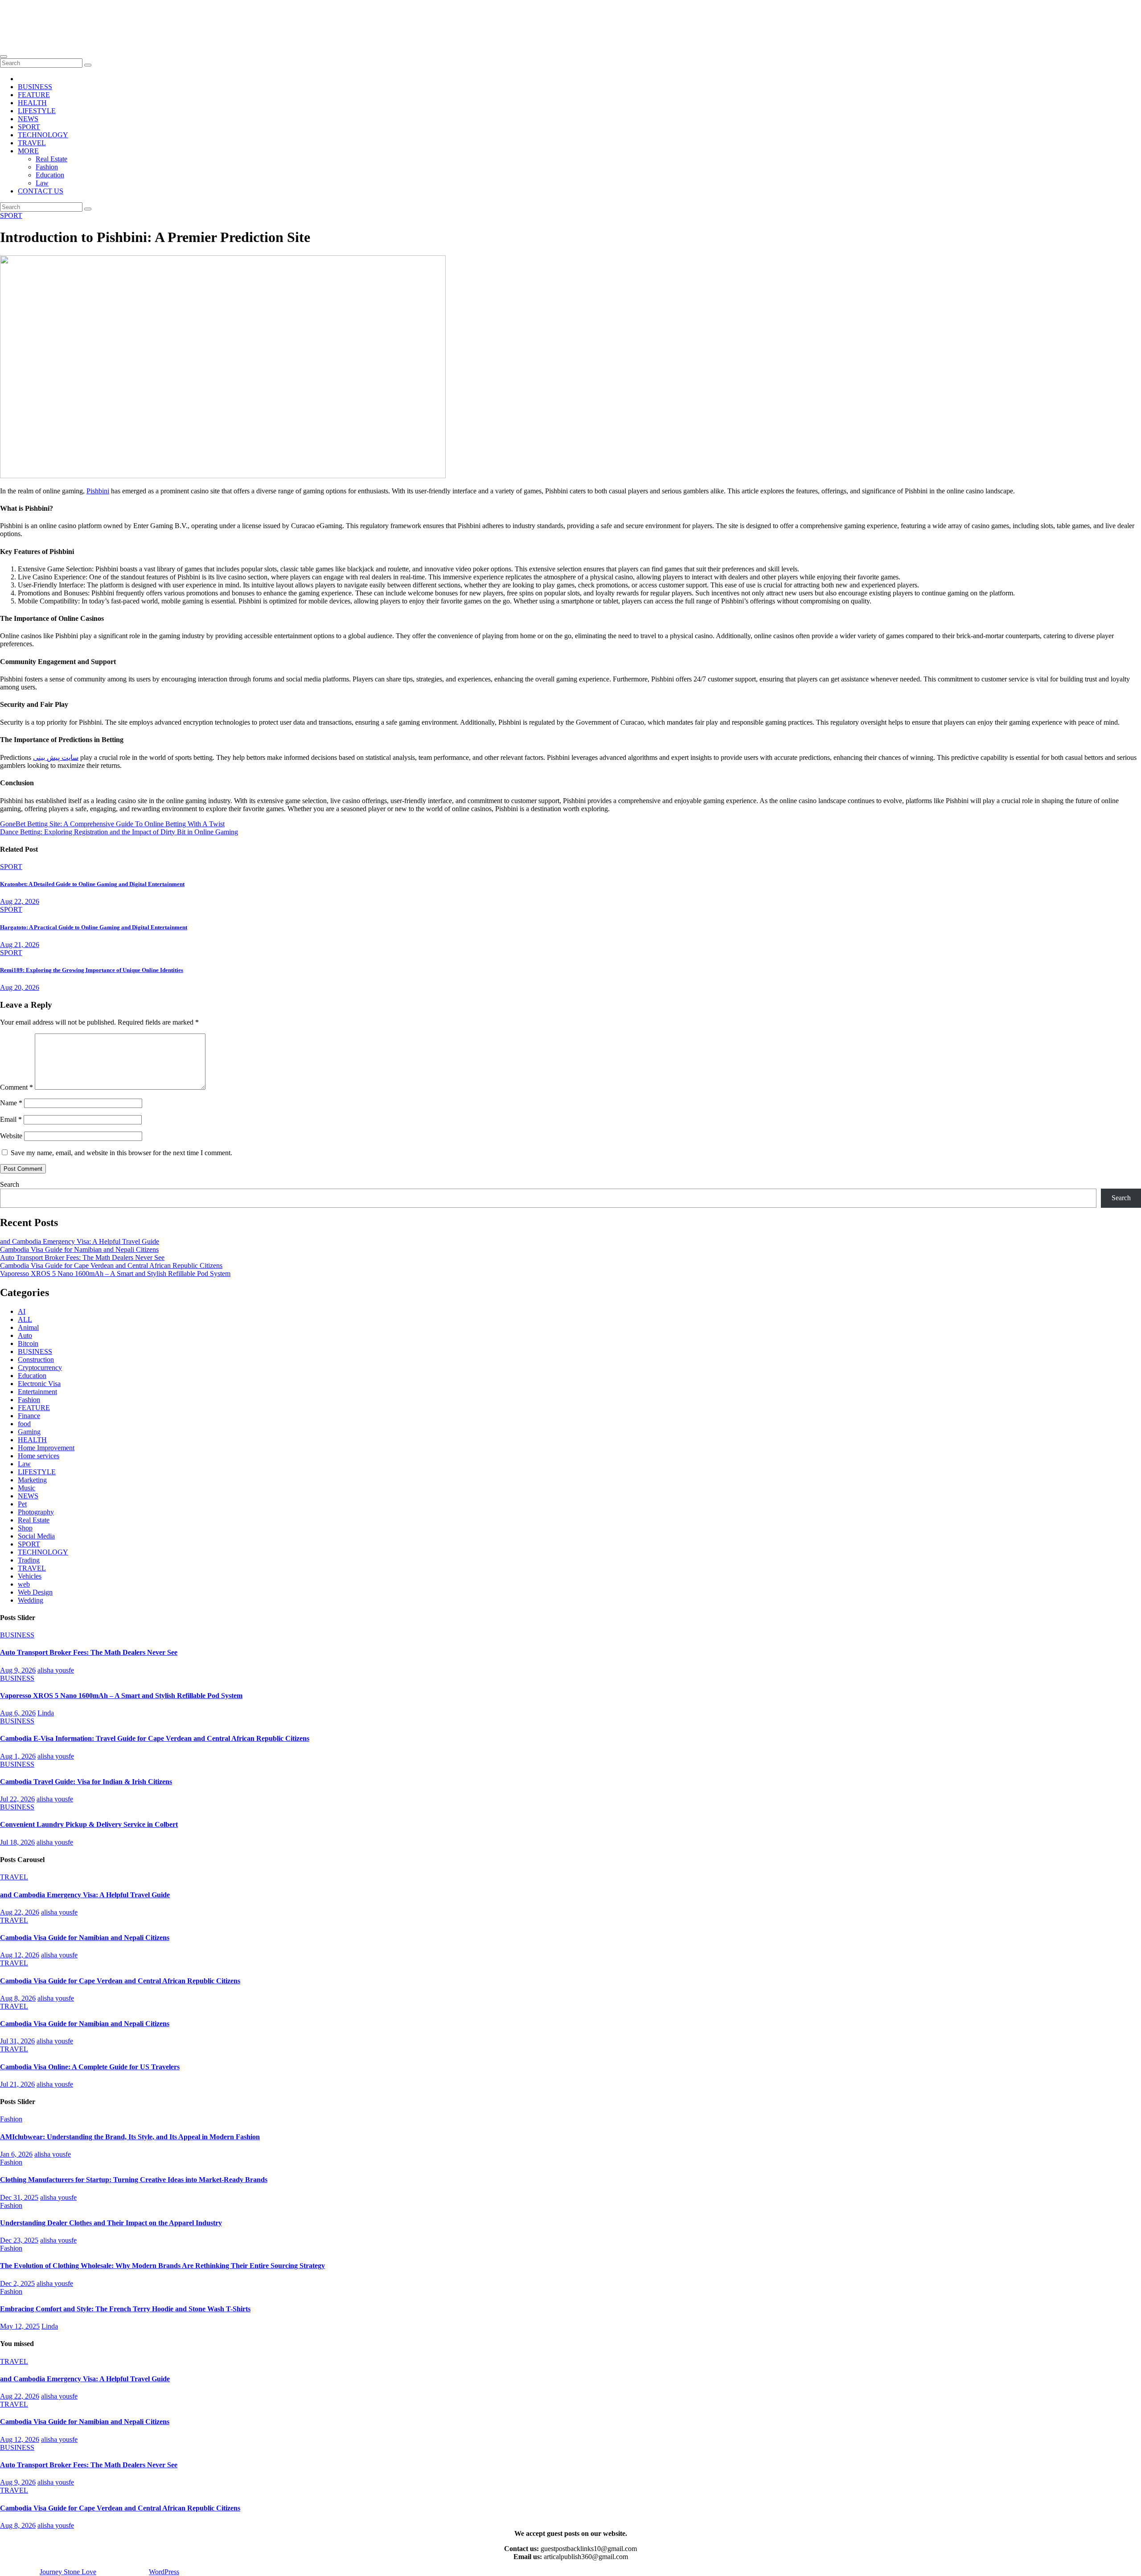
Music (27, 1488)
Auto (25, 1335)
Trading (29, 1560)
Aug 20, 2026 (20, 987)
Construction (36, 1360)
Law (42, 183)
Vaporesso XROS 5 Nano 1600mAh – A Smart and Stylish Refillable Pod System (115, 1274)
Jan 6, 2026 (16, 2154)
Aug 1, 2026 (18, 1756)
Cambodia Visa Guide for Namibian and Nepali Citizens (79, 1249)
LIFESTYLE (37, 111)
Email (11, 1119)
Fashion (47, 167)
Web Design (35, 1592)
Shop (25, 1528)
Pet (22, 1504)
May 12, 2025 (20, 2326)
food (24, 1424)
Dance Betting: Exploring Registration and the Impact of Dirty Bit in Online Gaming (119, 832)
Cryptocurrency (40, 1368)
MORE (28, 151)
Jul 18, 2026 (17, 1842)
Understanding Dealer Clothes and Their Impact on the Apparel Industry (111, 2223)
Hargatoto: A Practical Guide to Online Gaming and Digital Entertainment (94, 927)
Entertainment (37, 1392)
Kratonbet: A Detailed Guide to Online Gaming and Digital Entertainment (92, 884)
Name (11, 1103)
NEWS (28, 119)
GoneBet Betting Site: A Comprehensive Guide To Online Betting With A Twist (112, 824)
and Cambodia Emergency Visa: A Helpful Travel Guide (80, 1241)
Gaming (29, 1432)
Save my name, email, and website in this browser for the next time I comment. (121, 1153)
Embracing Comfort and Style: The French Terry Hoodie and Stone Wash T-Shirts (125, 2309)
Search (10, 1184)
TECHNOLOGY (43, 135)
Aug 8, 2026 (18, 1998)
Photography (36, 1512)
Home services (39, 1456)
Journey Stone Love (71, 18)
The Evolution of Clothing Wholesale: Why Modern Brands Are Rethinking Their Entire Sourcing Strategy (162, 2266)
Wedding (31, 1600)
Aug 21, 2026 (20, 945)
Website (11, 1136)
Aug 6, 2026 (18, 1713)
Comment (16, 1087)
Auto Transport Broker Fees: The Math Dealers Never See (82, 1257)
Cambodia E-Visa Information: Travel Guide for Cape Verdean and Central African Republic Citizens (155, 1738)
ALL (25, 1319)
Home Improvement (46, 1448)
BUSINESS (35, 87)
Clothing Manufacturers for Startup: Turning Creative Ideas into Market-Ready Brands (134, 2180)
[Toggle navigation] (4, 57)
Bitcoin (28, 1343)
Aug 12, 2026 (20, 1955)
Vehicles (30, 1576)
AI (22, 1311)
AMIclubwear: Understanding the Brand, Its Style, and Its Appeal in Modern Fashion (130, 2137)
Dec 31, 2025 (19, 2197)
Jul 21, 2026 (17, 2084)
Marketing (32, 1480)
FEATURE (34, 95)
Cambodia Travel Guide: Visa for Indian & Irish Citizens (86, 1782)
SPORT (29, 127)
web (24, 1584)
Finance (29, 1416)
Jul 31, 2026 (17, 2041)
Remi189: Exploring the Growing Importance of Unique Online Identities (92, 970)
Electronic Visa (39, 1384)
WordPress (164, 2572)
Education (50, 175)
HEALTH (32, 103)
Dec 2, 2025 (17, 2283)
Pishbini (98, 491)
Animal (28, 1327)
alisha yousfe (56, 1670)
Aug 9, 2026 (18, 1670)
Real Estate (51, 159)
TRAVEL (32, 143)
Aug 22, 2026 (20, 901)
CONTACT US (41, 191)
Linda (46, 1713)
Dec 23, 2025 (19, 2240)
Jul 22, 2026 (17, 1799)
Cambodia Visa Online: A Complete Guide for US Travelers (90, 2067)
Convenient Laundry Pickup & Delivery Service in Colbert (89, 1824)
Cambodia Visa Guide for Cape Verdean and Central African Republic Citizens (111, 1265)
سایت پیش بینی (56, 757)
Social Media (36, 1536)
